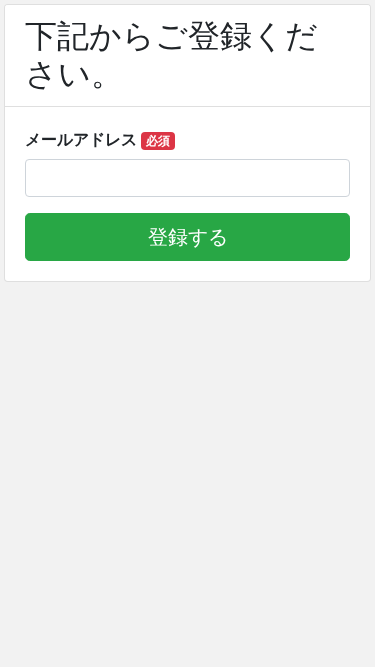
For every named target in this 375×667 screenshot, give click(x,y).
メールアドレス (97, 139)
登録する (188, 237)
